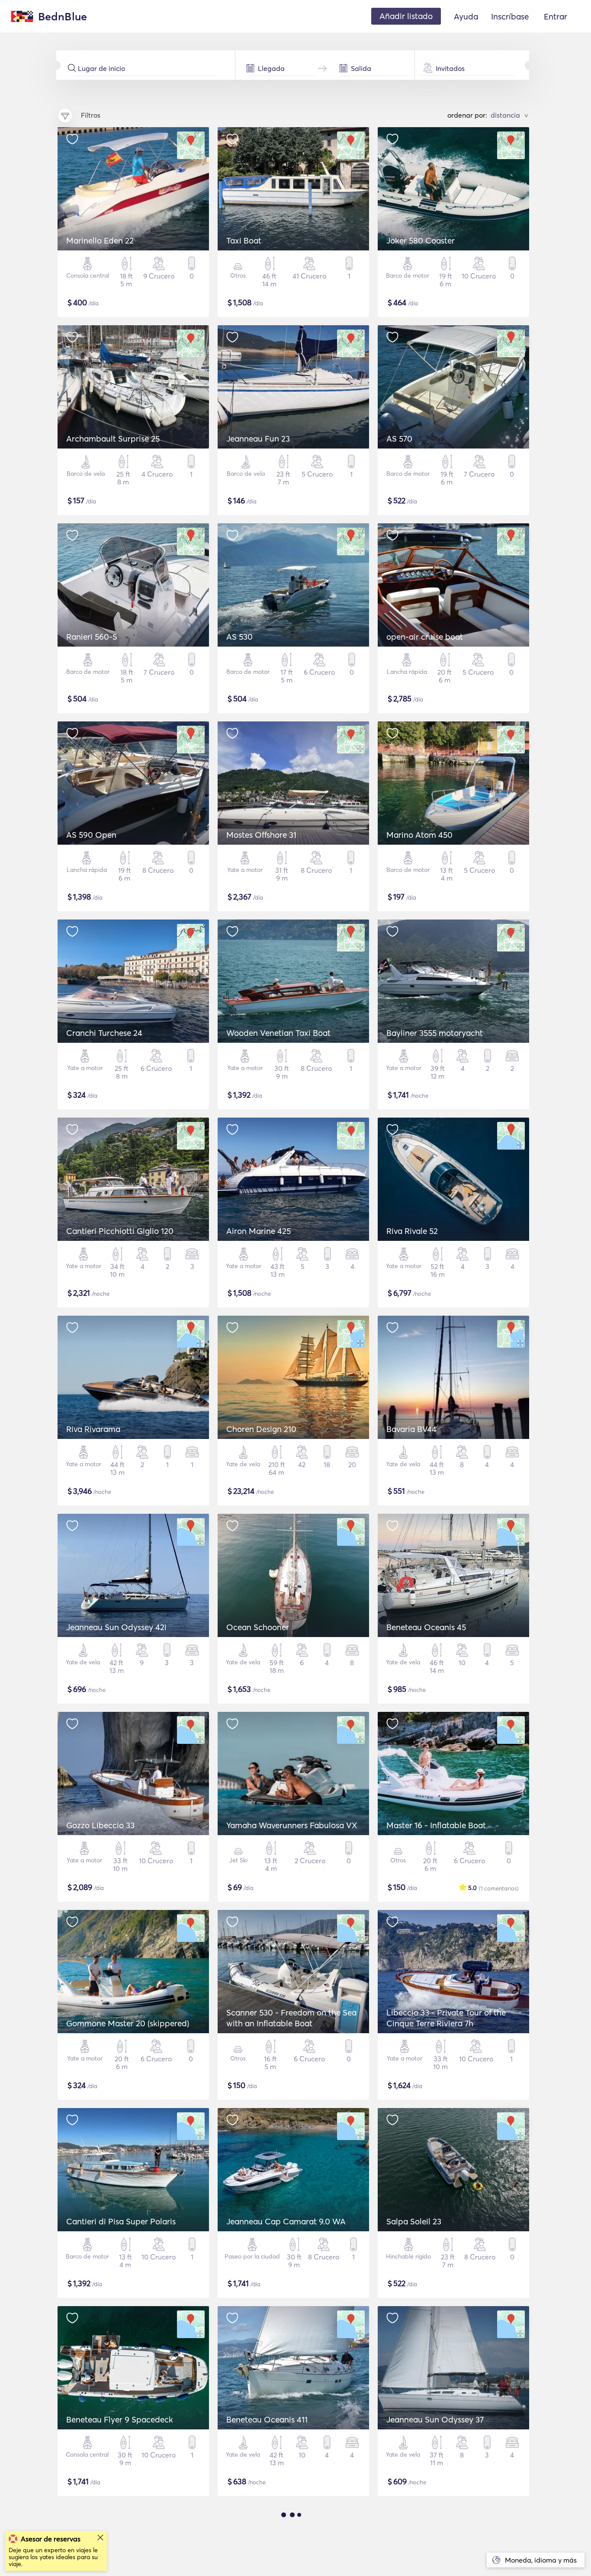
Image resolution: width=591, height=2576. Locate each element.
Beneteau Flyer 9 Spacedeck (120, 2419)
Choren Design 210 (261, 1429)
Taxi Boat (244, 240)
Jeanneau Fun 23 (258, 439)
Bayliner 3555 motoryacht (435, 1033)
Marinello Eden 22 (100, 240)
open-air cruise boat (425, 637)
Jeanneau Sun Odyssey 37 (435, 2419)
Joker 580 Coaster (421, 240)
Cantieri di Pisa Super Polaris (121, 2221)
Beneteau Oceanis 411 (267, 2419)
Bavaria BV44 (411, 1429)
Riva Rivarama (93, 1429)
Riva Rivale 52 (412, 1231)
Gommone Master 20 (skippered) (128, 2023)
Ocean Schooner (258, 1627)
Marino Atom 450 (419, 835)
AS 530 (239, 637)
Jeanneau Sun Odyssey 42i (116, 1627)
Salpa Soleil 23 (414, 2221)
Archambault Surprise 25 (113, 439)
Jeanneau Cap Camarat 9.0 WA (286, 2221)
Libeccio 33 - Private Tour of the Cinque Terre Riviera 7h (446, 2018)
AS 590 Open (91, 835)
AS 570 (399, 439)
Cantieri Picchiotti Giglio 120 (120, 1231)
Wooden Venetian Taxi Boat (278, 1033)
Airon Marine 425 (259, 1231)
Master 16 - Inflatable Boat (436, 1825)
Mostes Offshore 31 (261, 835)
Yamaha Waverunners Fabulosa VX (292, 1825)
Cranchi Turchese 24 (104, 1033)
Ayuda (466, 16)
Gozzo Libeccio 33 (100, 1825)
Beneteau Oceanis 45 (426, 1627)
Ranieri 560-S (92, 637)
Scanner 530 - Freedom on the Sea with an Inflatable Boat (291, 2018)
